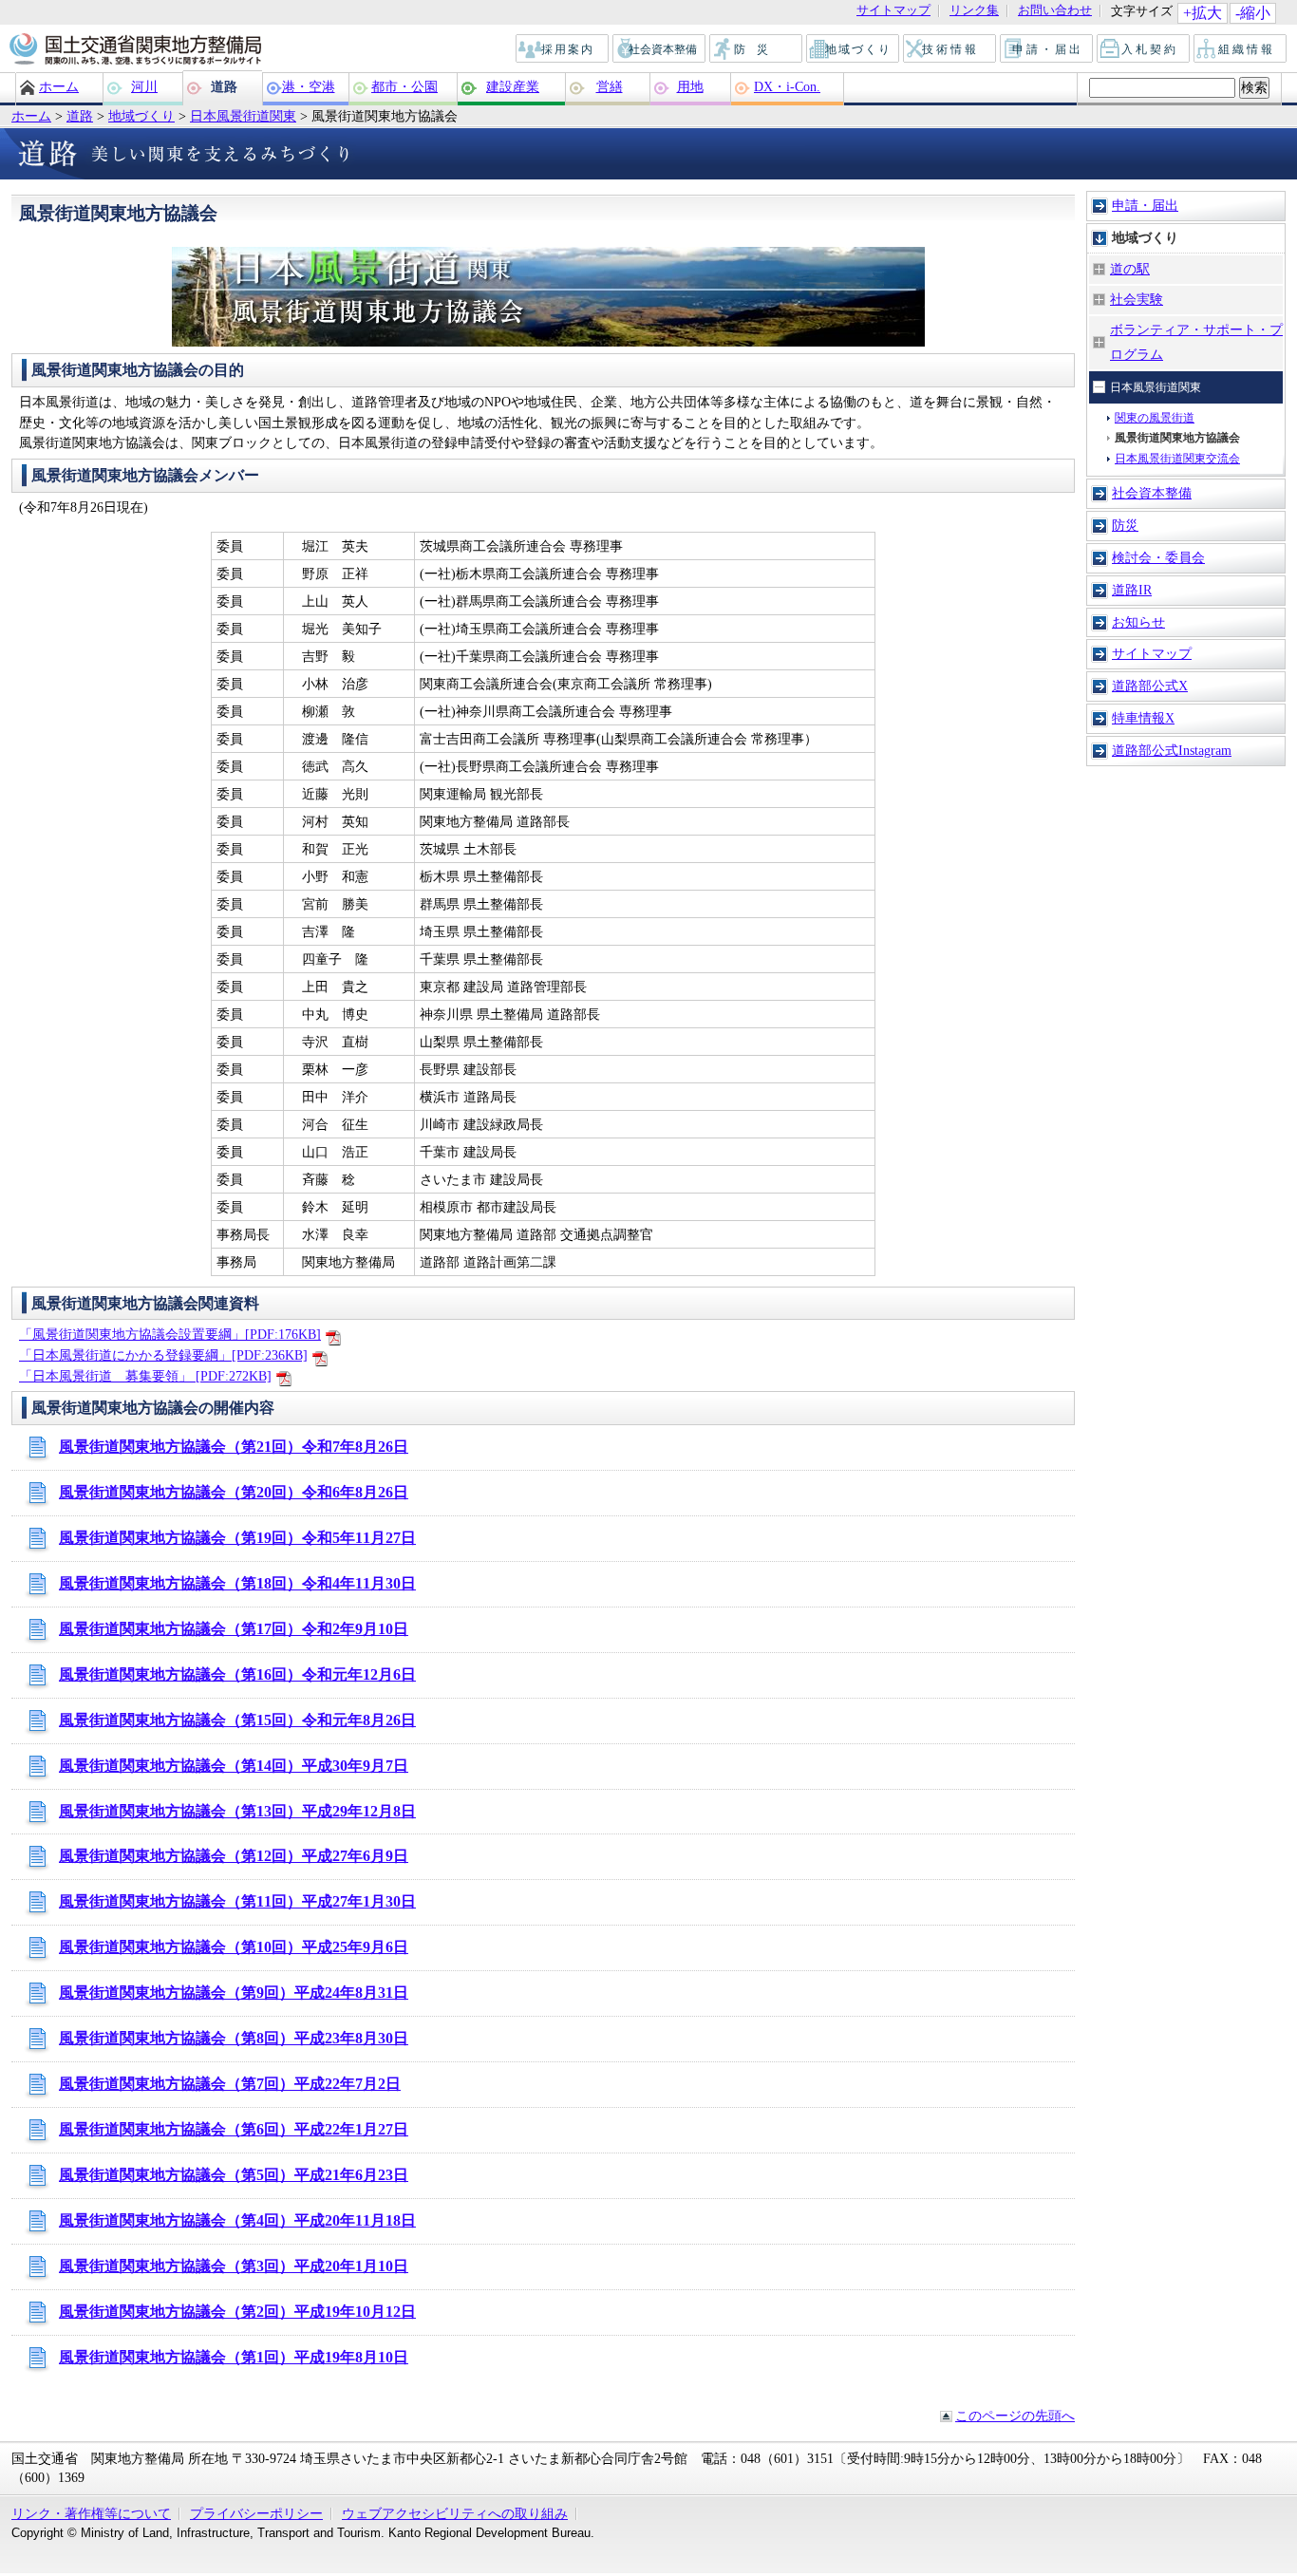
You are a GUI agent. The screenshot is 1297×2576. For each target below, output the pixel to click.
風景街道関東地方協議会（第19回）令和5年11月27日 (237, 1538)
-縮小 (1253, 13)
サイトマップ (893, 11)
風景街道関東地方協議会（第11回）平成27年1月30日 (237, 1901)
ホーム (59, 86)
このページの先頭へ (1015, 2416)
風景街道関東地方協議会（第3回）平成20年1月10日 (234, 2266)
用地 (690, 86)
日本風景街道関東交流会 (1177, 459)
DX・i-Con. (787, 86)
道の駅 (1130, 269)
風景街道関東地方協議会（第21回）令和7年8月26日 (234, 1447)
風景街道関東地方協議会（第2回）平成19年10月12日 (237, 2312)
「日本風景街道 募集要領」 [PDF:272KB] (145, 1376)
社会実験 (1137, 299)
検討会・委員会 (1158, 557)
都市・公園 (404, 86)
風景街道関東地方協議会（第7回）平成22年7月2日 (230, 2084)
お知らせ (1138, 622)
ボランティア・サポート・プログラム (1196, 342)
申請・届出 (1048, 49)
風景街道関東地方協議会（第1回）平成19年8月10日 (234, 2357)
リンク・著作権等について (91, 2513)
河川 (144, 86)
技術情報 (950, 49)
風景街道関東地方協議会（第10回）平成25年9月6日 (234, 1947)
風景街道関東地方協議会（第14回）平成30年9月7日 (234, 1766)
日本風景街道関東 (243, 116)
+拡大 (1203, 13)
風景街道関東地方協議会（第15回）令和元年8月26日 (237, 1720)
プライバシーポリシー (256, 2513)
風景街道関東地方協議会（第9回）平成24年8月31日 (234, 1993)
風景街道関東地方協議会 (1177, 438)
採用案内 (563, 49)
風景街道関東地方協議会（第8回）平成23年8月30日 (234, 2038)
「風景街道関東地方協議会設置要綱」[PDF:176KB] (170, 1334)
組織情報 (1241, 49)
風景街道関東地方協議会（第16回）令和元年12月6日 (237, 1674)
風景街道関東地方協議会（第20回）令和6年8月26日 (234, 1492)
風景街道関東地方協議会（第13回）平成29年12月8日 (237, 1811)
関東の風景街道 (1155, 418)
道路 (224, 86)
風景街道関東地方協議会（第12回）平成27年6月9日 (234, 1856)
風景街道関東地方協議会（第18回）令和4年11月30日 (237, 1583)
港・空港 (309, 86)
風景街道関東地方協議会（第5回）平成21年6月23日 (234, 2175)
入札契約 (1144, 49)
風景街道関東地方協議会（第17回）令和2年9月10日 (234, 1629)
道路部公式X (1150, 686)
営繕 (610, 86)
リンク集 (974, 11)
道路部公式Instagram (1172, 750)
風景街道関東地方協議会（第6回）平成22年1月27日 (234, 2129)
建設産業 (513, 86)
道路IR (1132, 590)
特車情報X (1143, 718)
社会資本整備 (660, 49)
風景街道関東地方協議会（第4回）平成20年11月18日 (237, 2220)
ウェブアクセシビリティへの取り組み (455, 2513)
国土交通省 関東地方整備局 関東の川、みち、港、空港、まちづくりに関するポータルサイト (134, 50)
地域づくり (854, 49)
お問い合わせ (1055, 11)
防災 (757, 49)
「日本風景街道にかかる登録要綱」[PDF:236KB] (163, 1355)
